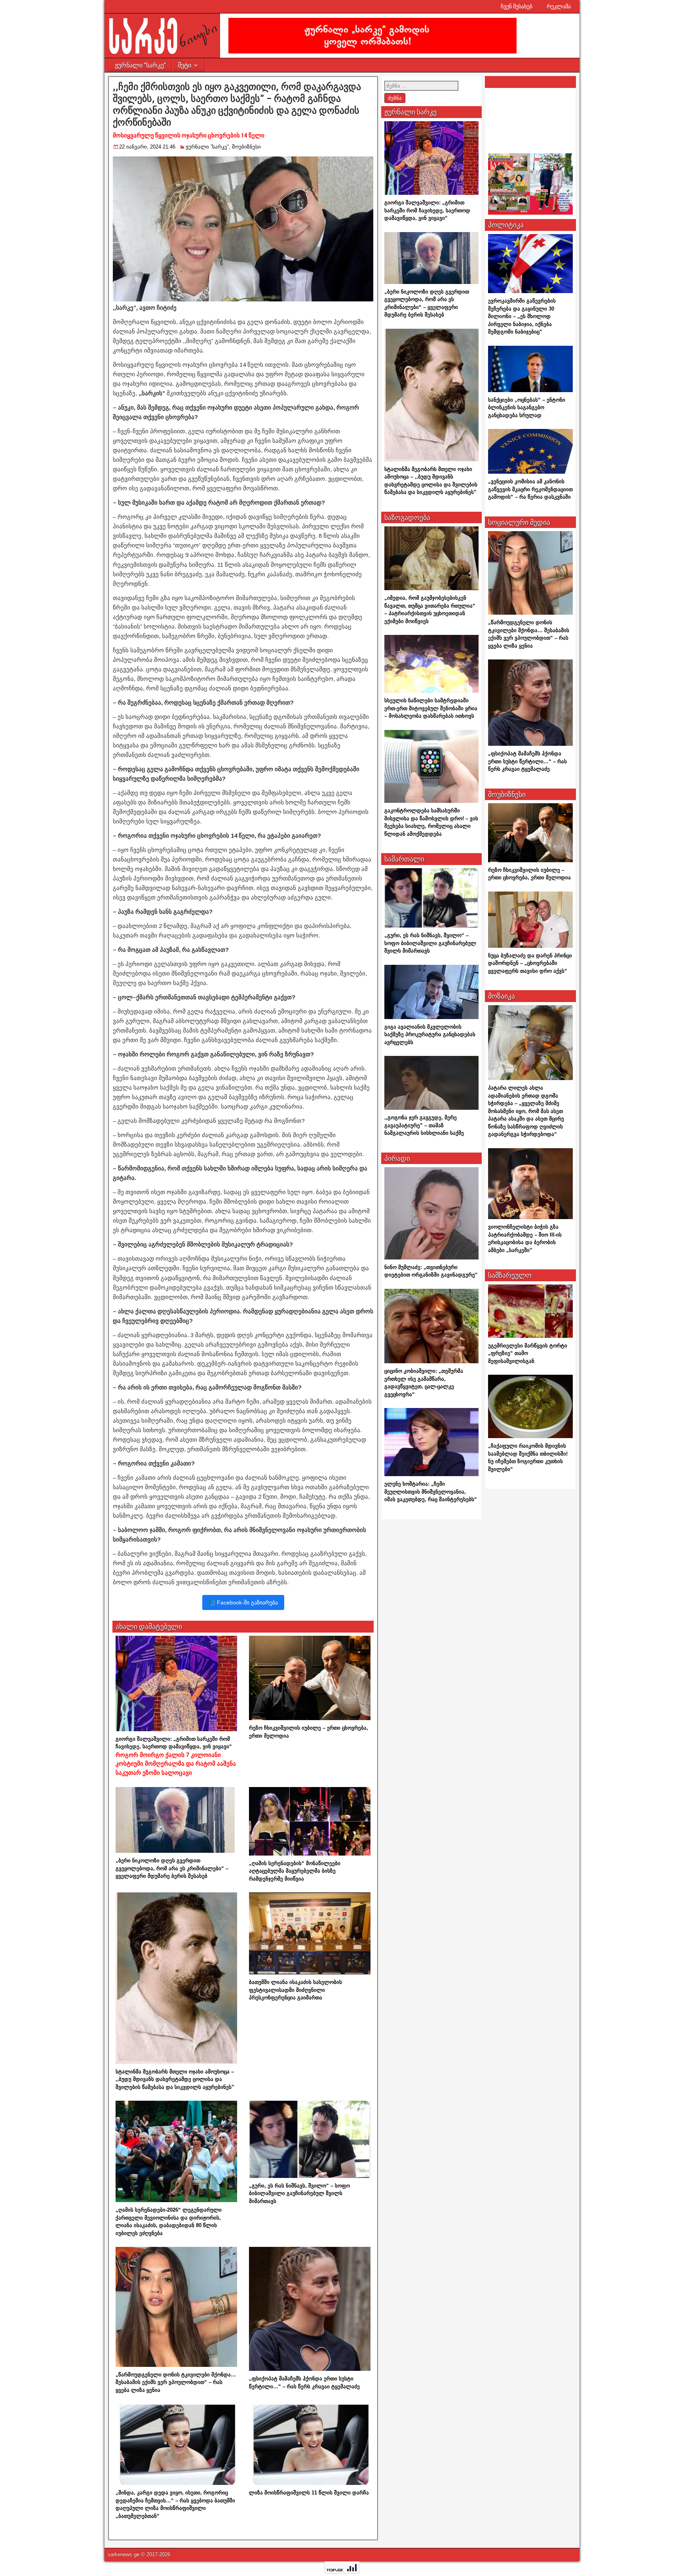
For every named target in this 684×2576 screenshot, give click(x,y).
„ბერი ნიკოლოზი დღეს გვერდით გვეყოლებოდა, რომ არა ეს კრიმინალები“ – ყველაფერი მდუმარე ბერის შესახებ (172, 1868)
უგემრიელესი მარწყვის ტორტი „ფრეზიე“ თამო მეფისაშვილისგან (528, 1353)
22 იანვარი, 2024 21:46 (147, 147)
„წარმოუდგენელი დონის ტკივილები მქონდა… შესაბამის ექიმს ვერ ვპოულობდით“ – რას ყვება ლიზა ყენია (176, 2382)
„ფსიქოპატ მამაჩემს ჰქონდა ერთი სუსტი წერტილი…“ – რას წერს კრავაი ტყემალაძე (527, 761)
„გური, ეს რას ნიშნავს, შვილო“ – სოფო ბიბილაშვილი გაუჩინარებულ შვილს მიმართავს (299, 2193)
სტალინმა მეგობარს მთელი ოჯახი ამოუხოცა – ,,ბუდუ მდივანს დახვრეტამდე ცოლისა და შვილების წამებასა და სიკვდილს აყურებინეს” (175, 2079)
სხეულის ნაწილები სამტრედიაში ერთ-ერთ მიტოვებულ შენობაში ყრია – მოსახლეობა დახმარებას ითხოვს (431, 708)
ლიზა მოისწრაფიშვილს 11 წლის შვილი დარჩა (309, 2493)
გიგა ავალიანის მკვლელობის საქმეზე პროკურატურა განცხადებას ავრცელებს (430, 1035)
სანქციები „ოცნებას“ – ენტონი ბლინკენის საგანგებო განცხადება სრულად (527, 408)
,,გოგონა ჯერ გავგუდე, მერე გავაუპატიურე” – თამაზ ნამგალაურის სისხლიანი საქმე (424, 1125)
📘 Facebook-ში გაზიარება (243, 1602)
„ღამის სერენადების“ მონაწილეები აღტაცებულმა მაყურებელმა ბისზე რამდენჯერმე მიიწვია (295, 1871)
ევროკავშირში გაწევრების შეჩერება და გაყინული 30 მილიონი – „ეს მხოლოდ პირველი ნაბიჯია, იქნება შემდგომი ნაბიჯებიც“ (522, 316)
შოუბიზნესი (246, 147)
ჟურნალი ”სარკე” (140, 65)
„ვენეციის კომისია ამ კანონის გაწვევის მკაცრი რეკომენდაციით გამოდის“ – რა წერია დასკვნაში (530, 489)
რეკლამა (559, 6)
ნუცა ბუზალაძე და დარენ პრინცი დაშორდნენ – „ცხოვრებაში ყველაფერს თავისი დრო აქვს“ (530, 963)
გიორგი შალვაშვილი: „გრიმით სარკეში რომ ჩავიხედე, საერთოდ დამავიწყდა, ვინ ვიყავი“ (176, 1756)
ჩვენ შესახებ (517, 6)
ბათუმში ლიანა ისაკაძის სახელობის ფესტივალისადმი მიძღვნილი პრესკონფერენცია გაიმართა (295, 1990)
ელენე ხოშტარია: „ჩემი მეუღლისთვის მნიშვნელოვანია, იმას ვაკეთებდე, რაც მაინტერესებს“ (431, 1492)
